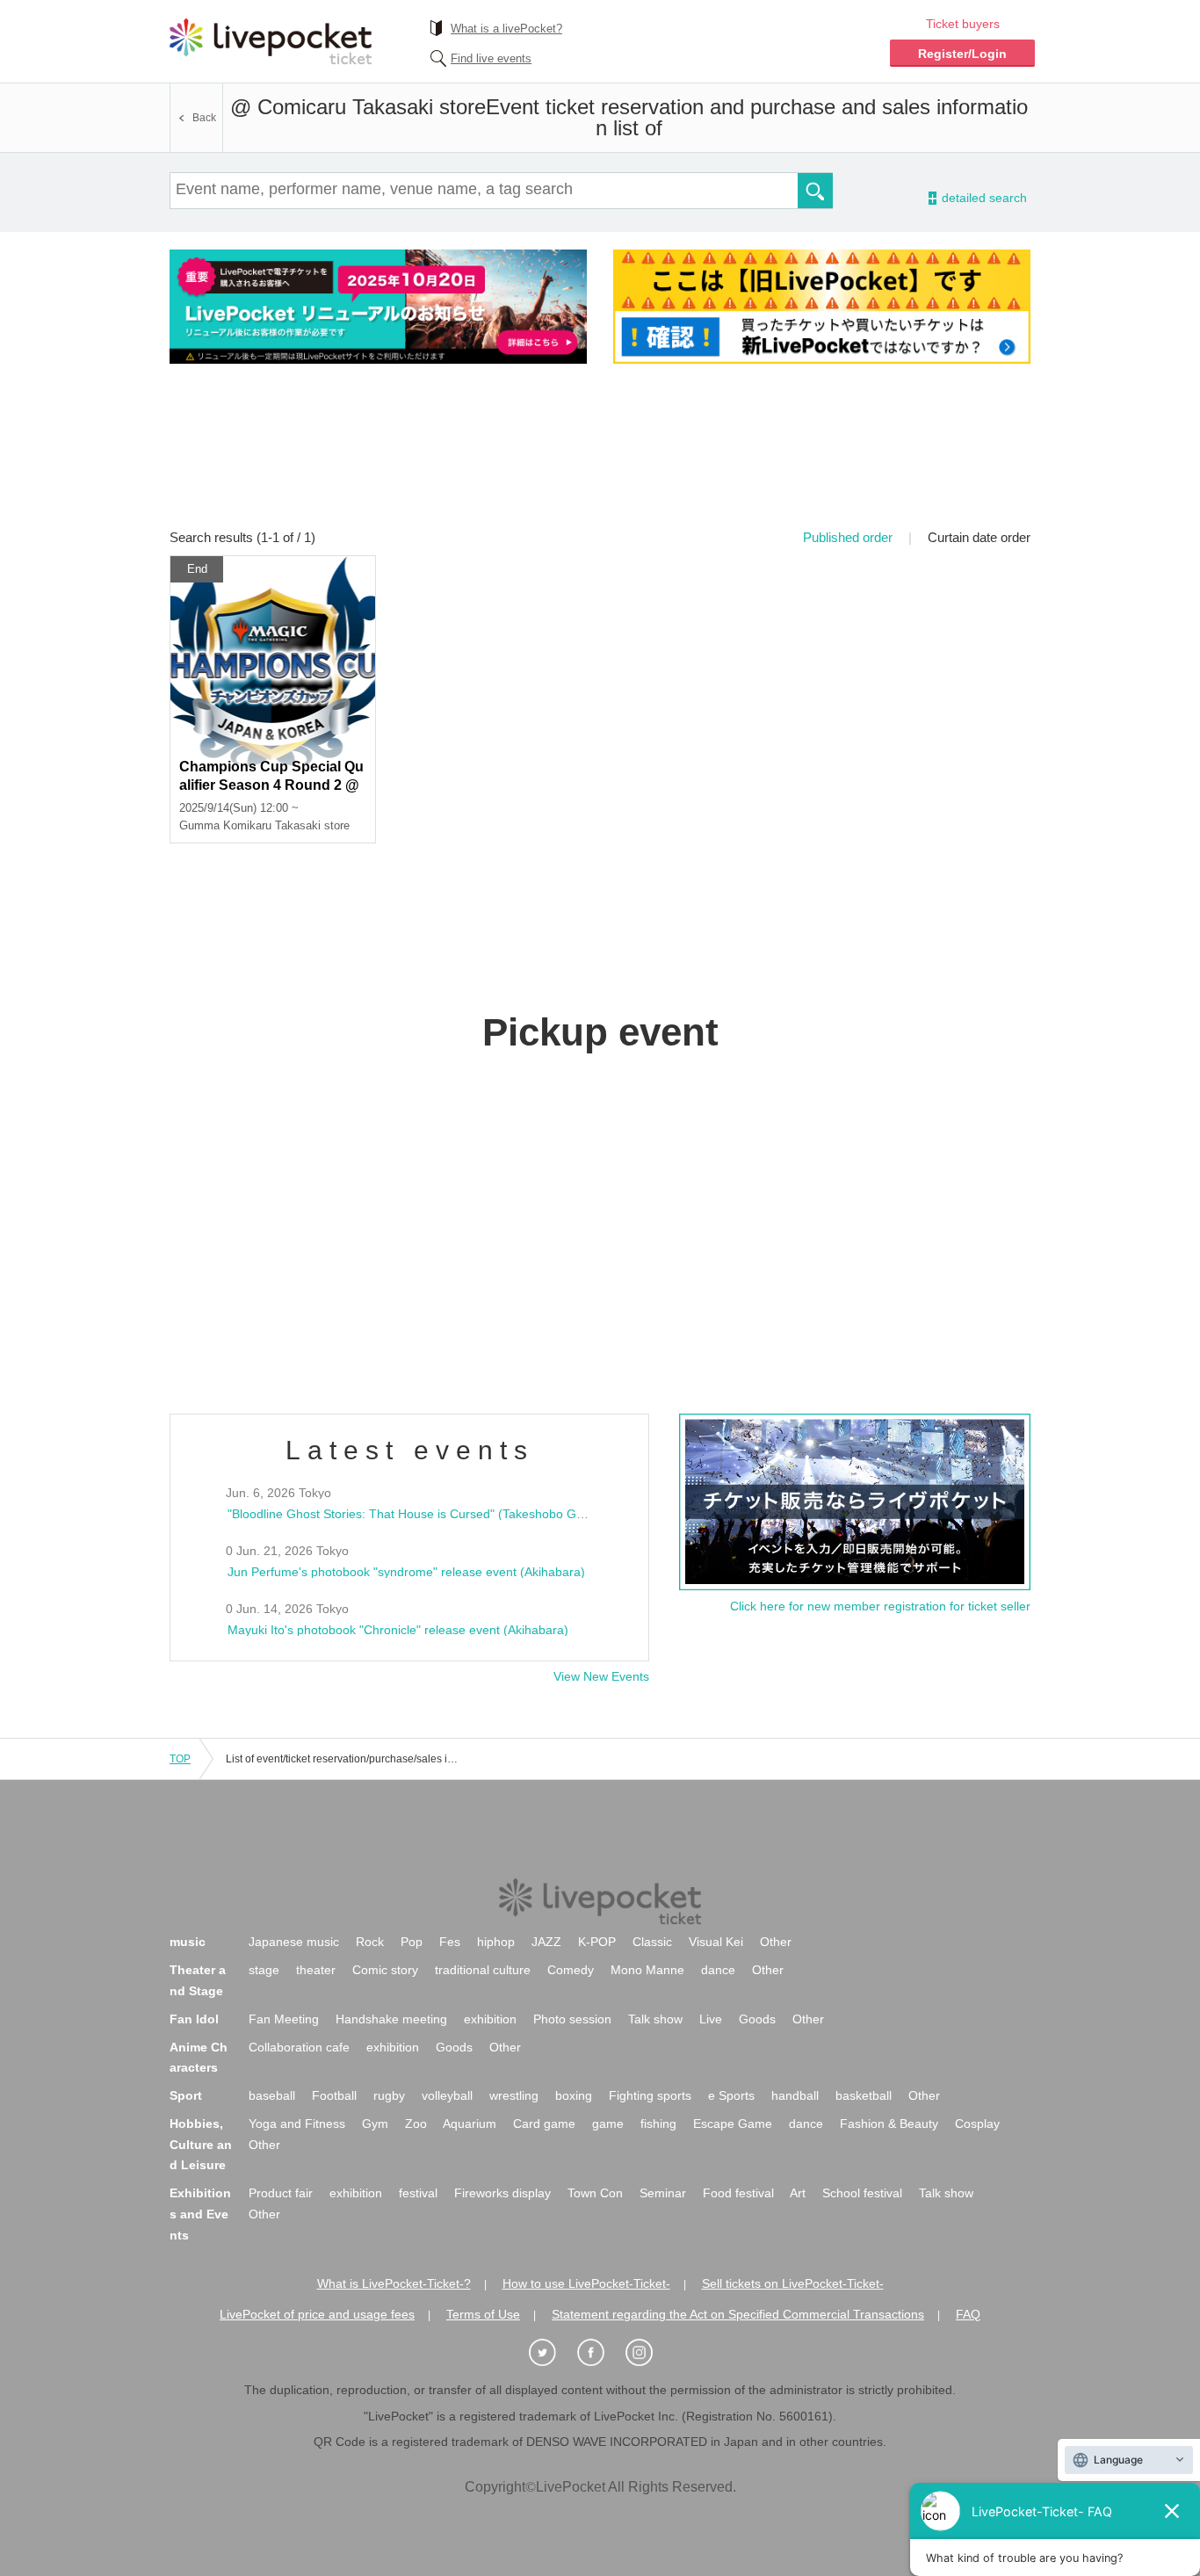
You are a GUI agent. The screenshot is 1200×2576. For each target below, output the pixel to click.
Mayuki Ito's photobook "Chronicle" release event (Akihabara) (398, 1630)
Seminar (663, 2193)
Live (711, 2019)
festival (418, 2193)
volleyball (447, 2095)
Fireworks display (502, 2193)
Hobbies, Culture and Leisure (201, 2145)
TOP (180, 1759)
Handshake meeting (391, 2019)
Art (798, 2193)
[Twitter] (552, 2353)
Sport (186, 2095)
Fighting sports (650, 2095)
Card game (544, 2124)
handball (795, 2095)
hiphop (496, 1942)
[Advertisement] (600, 458)
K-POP (597, 1942)
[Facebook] (600, 2353)
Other (776, 1942)
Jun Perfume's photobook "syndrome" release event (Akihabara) (406, 1572)
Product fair (281, 2193)
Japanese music (294, 1942)
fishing (658, 2124)
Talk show (655, 2019)
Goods (757, 2019)
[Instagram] (648, 2353)
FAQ (968, 2314)
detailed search (983, 198)
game (608, 2124)
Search (815, 191)
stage (264, 1970)
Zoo (416, 2124)
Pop (412, 1942)
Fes (450, 1942)
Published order (848, 537)
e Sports (731, 2095)
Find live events (491, 58)
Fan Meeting (284, 2019)
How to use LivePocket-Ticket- (586, 2283)
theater (316, 1970)
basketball (864, 2095)
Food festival (738, 2193)
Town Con (595, 2193)
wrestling (514, 2095)
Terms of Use (483, 2314)
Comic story (385, 1970)
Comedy (571, 1970)
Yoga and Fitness (297, 2124)
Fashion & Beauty (889, 2124)
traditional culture (483, 1970)
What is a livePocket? (506, 29)
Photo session (572, 2019)
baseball (272, 2095)
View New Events (601, 1676)
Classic (652, 1942)
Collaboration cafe (299, 2047)
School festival (862, 2193)
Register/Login (962, 54)
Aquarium (470, 2124)
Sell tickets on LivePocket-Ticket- (793, 2283)
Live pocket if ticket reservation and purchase (271, 41)
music (188, 1942)
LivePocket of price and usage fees (317, 2314)
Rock (370, 1942)
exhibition (490, 2019)
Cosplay (977, 2124)
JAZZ (546, 1942)
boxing (574, 2095)
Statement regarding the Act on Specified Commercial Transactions (738, 2314)
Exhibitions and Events (200, 2214)
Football (334, 2095)
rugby (389, 2095)
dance (718, 1970)
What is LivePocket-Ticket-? (394, 2283)
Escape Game (733, 2124)
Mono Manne (647, 1970)
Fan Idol (194, 2019)
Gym (375, 2124)
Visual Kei (716, 1942)
